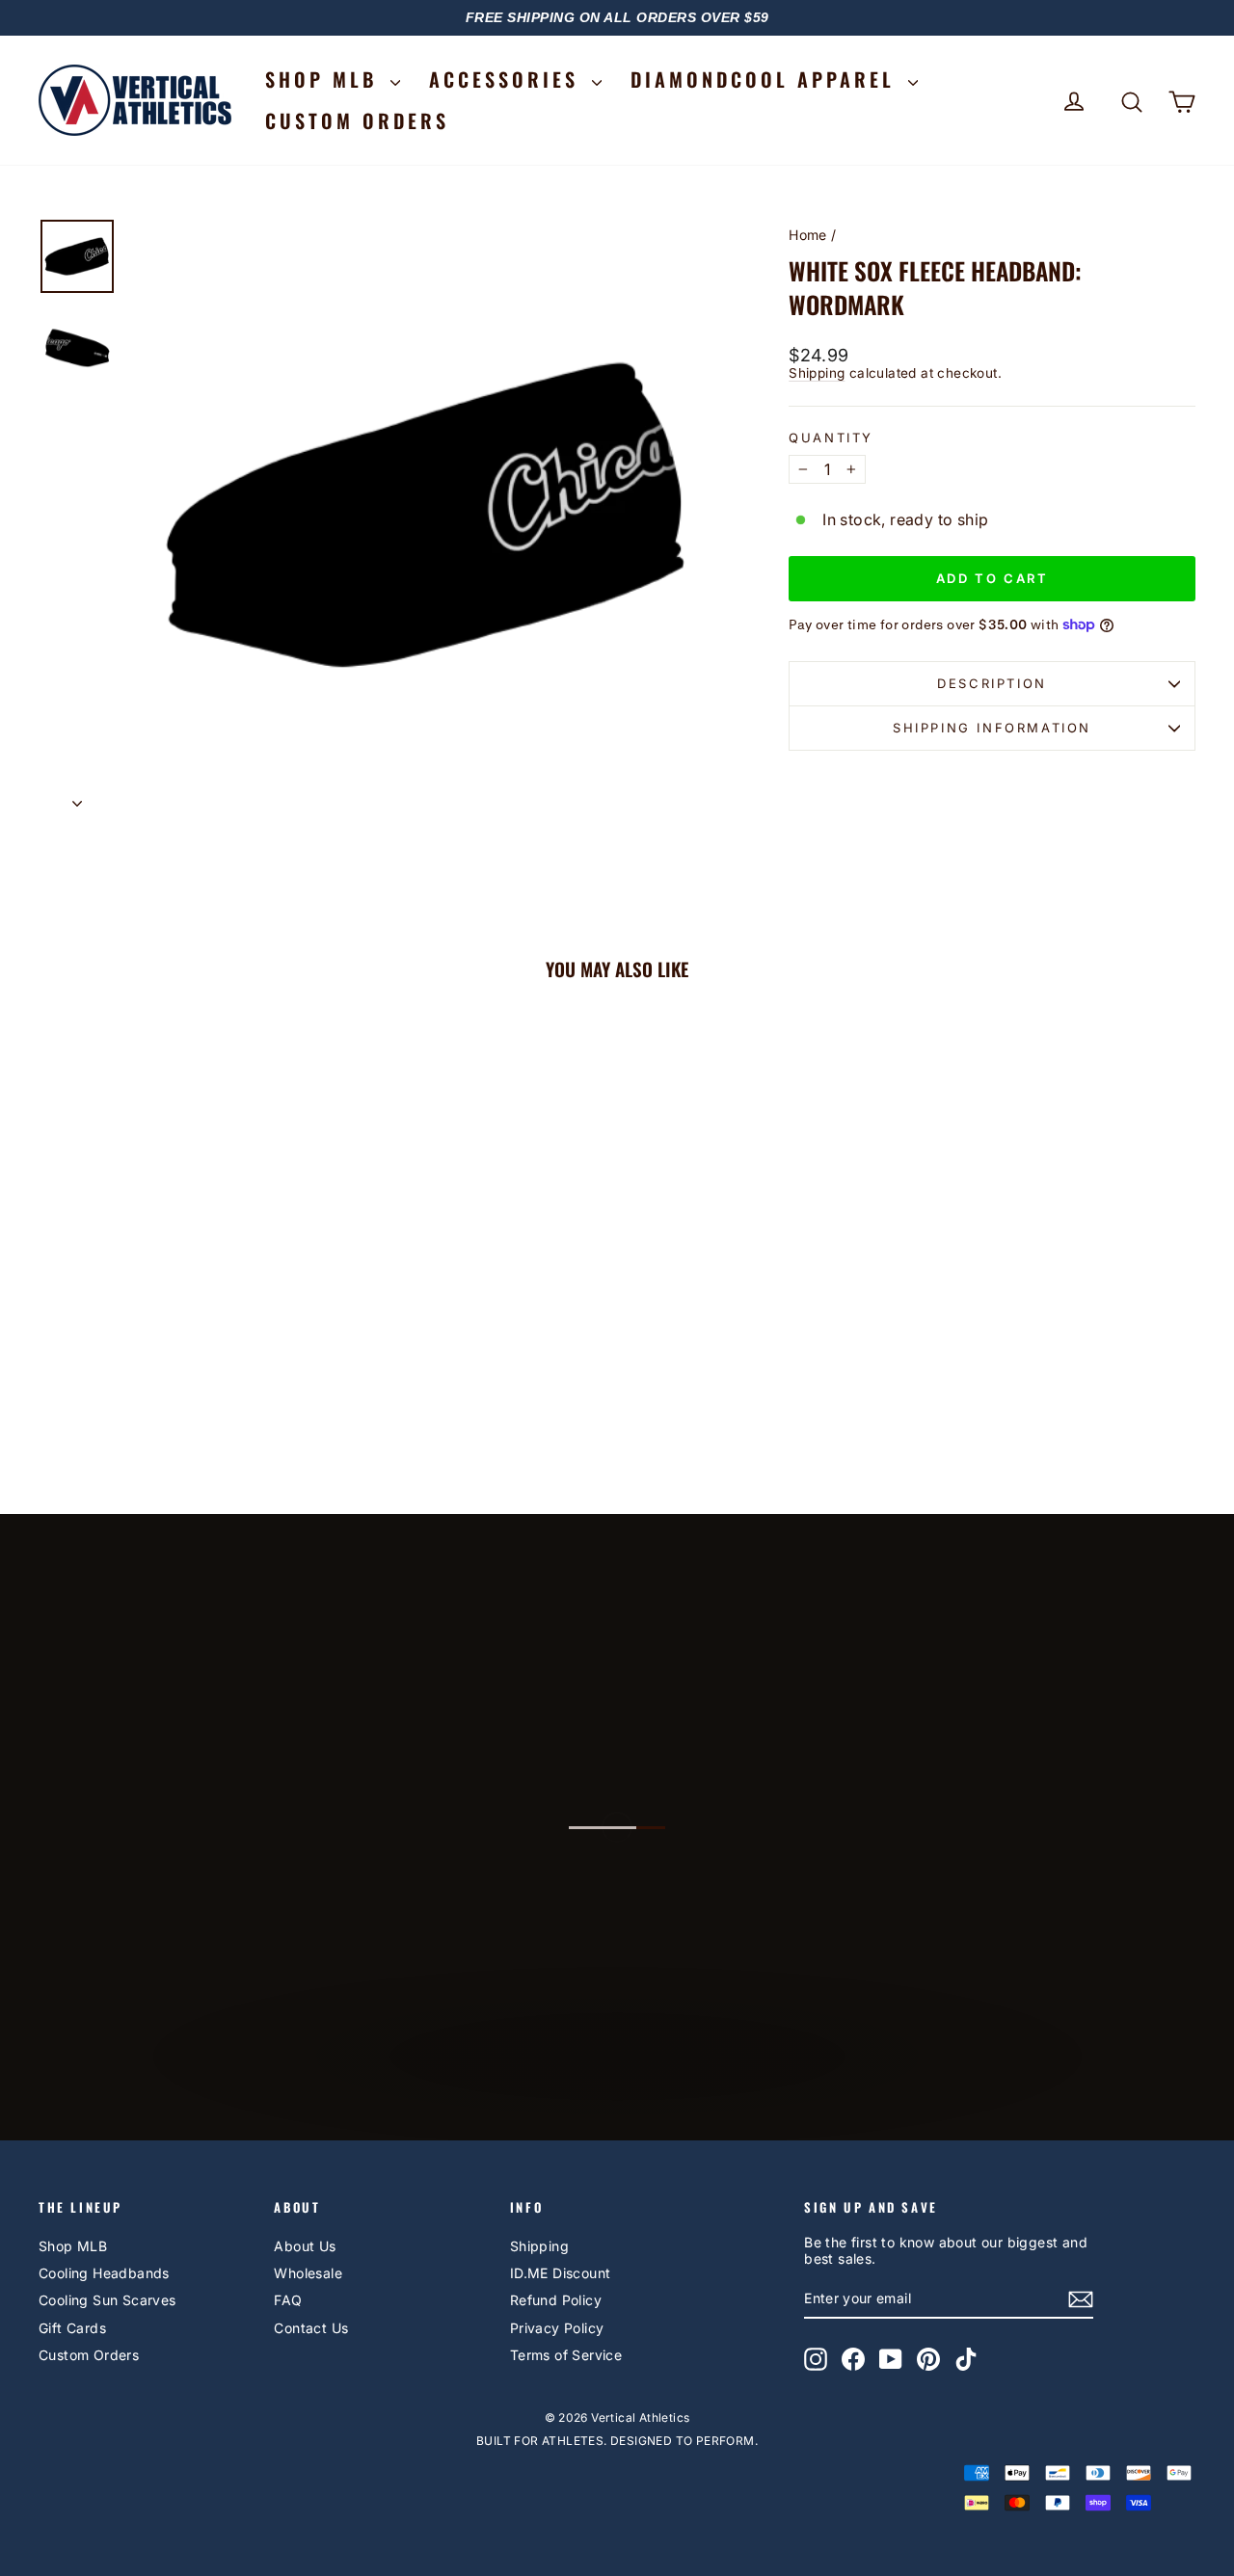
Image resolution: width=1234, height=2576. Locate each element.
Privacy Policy (557, 2328)
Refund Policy (556, 2300)
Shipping (817, 373)
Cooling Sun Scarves (107, 2300)
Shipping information (992, 728)
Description (992, 683)
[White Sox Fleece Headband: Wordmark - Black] (175, 1397)
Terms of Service (566, 2355)
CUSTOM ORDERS (357, 120)
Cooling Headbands (104, 2273)
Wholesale (308, 2273)
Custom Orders (89, 2355)
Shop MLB (73, 2246)
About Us (305, 2246)
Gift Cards (72, 2328)
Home (808, 235)
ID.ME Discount (561, 2273)
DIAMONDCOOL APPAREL (767, 79)
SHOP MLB (325, 79)
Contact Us (311, 2328)
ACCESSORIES (508, 79)
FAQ (288, 2300)
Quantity (831, 438)
